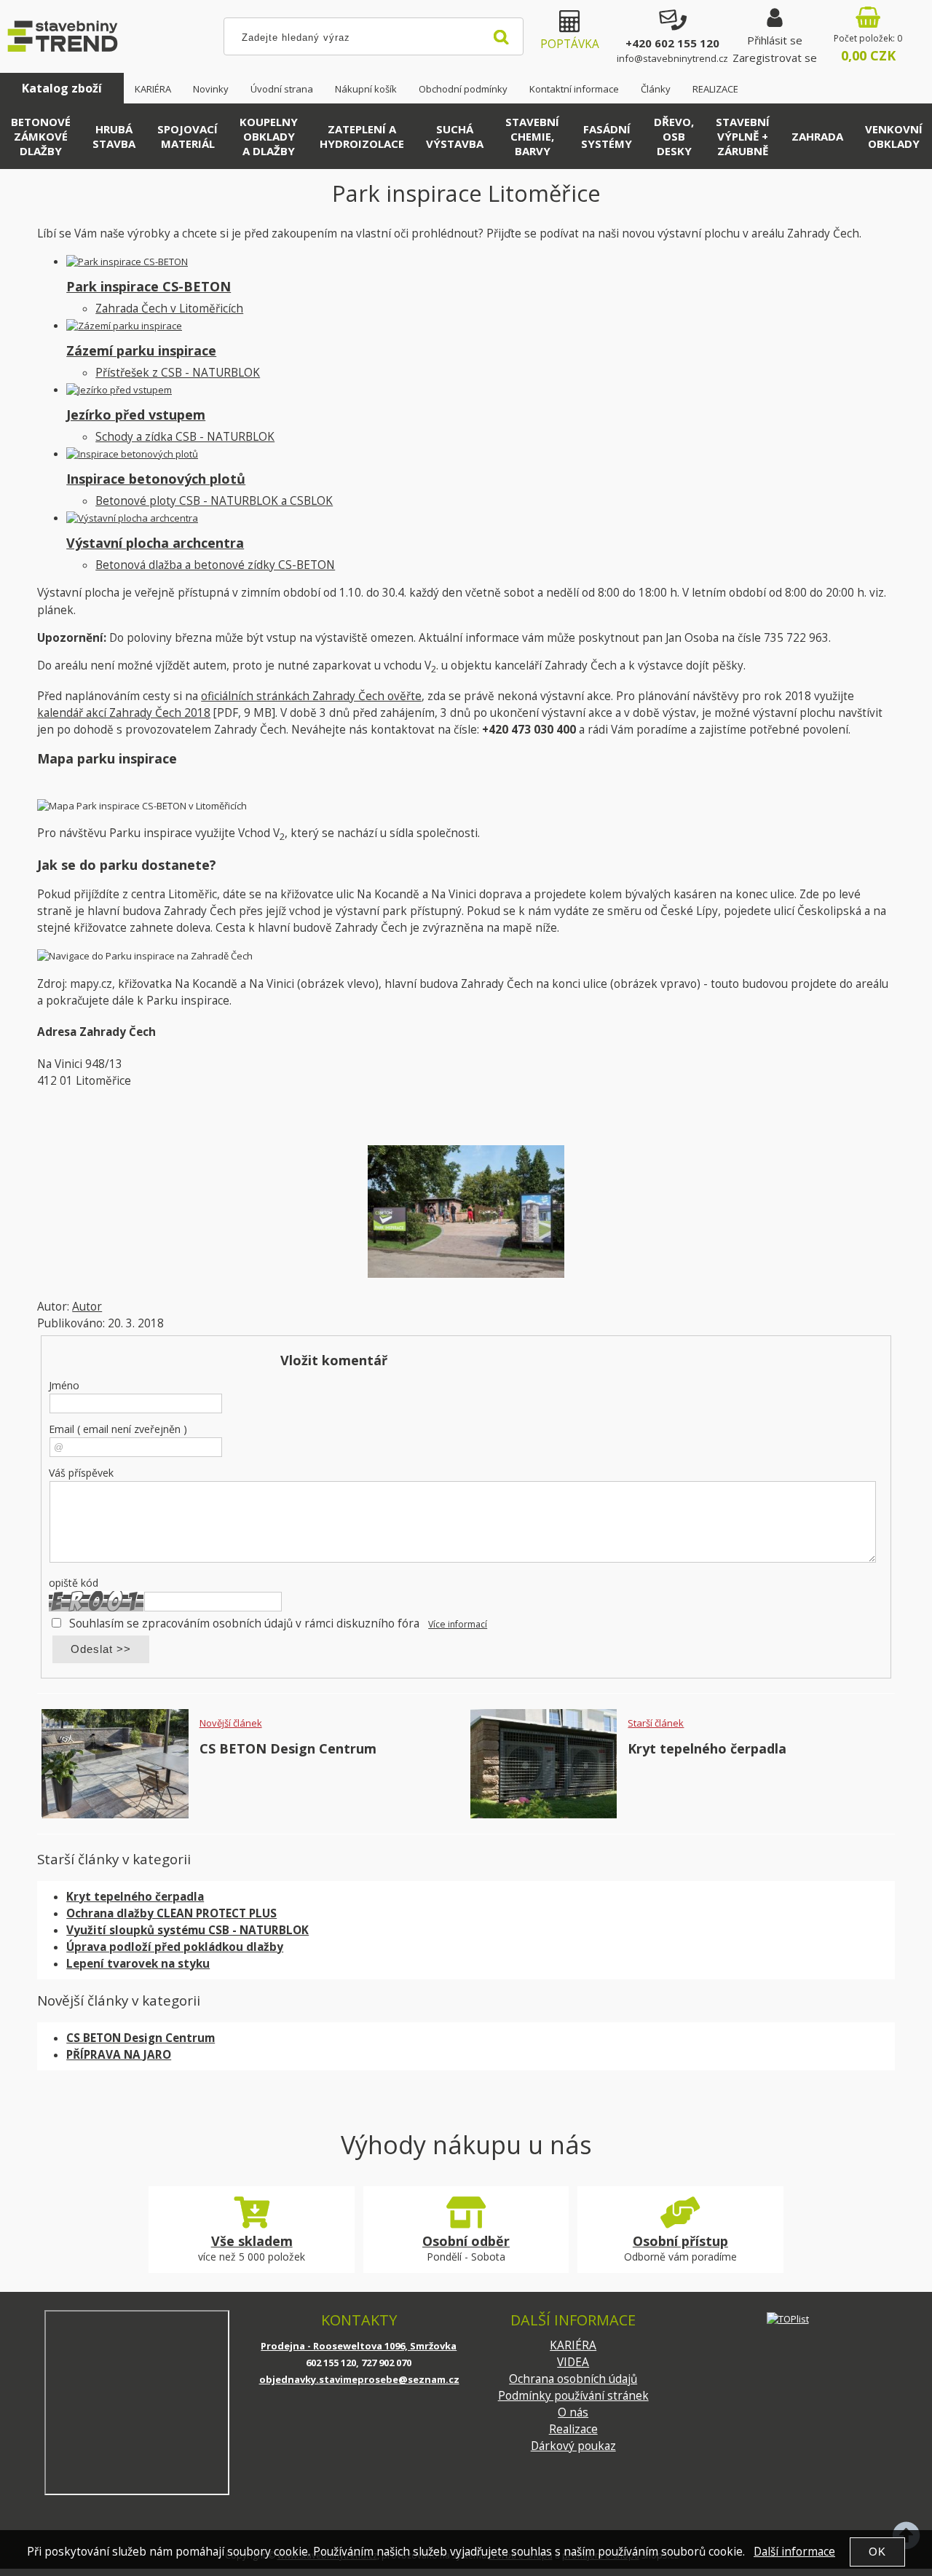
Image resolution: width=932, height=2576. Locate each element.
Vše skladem (252, 2241)
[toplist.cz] (788, 2318)
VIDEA (573, 2362)
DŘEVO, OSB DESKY (674, 136)
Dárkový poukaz (573, 2446)
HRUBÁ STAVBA (114, 136)
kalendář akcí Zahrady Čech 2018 (124, 713)
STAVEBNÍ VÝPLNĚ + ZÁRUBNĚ (743, 136)
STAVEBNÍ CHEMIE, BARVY (532, 136)
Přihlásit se (775, 40)
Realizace (573, 2429)
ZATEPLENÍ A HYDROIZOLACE (362, 136)
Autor (87, 1307)
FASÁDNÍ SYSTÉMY (607, 136)
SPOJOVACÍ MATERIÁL (187, 136)
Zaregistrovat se (775, 58)
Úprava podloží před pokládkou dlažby (175, 1947)
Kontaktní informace (574, 89)
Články (656, 89)
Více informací (458, 1624)
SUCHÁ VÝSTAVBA (455, 136)
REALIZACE (715, 89)
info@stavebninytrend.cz (672, 58)
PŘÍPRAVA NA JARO (119, 2055)
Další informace (794, 2552)
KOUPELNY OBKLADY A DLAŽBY (269, 136)
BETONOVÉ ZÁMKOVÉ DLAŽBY (41, 136)
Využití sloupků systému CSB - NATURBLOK (187, 1930)
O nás (573, 2412)
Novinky (211, 89)
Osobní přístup (680, 2241)
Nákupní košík (366, 89)
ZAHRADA (817, 136)
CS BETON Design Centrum (288, 1748)
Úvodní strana (282, 89)
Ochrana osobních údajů (573, 2379)
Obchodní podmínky (463, 89)
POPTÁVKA (570, 44)
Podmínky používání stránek (573, 2396)
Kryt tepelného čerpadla (707, 1748)
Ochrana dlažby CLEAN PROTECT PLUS (171, 1913)
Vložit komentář (334, 1360)
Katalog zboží (62, 88)
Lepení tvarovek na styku (138, 1964)
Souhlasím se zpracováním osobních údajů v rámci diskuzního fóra (244, 1623)
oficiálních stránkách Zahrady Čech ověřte (311, 696)
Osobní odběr (466, 2241)
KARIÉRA (153, 89)
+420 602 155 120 (672, 43)
